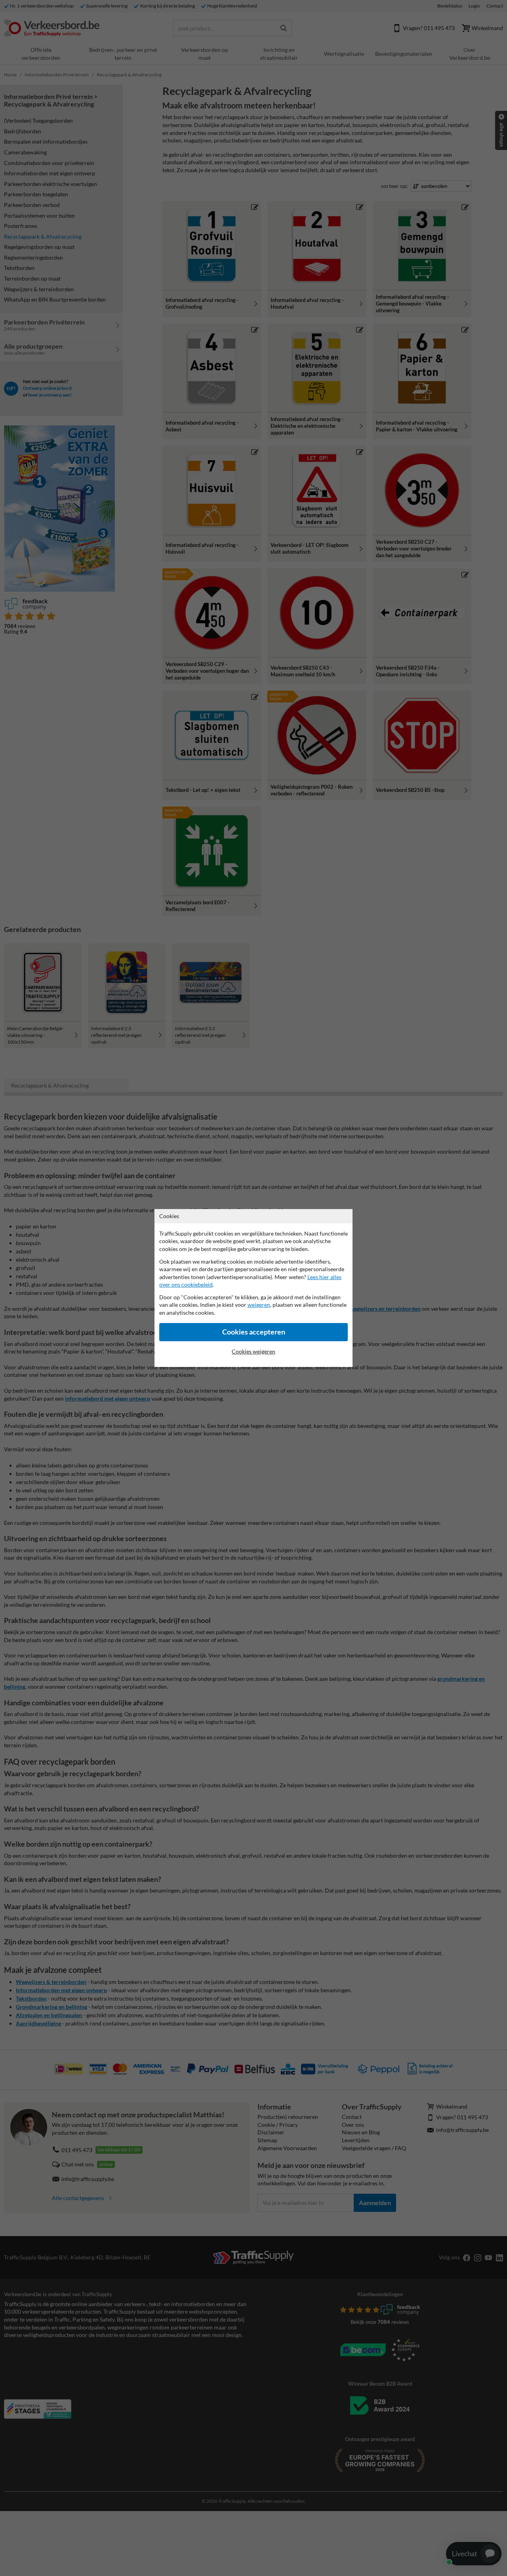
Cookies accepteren (254, 1332)
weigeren (259, 1305)
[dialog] (253, 1288)
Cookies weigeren (253, 1351)
